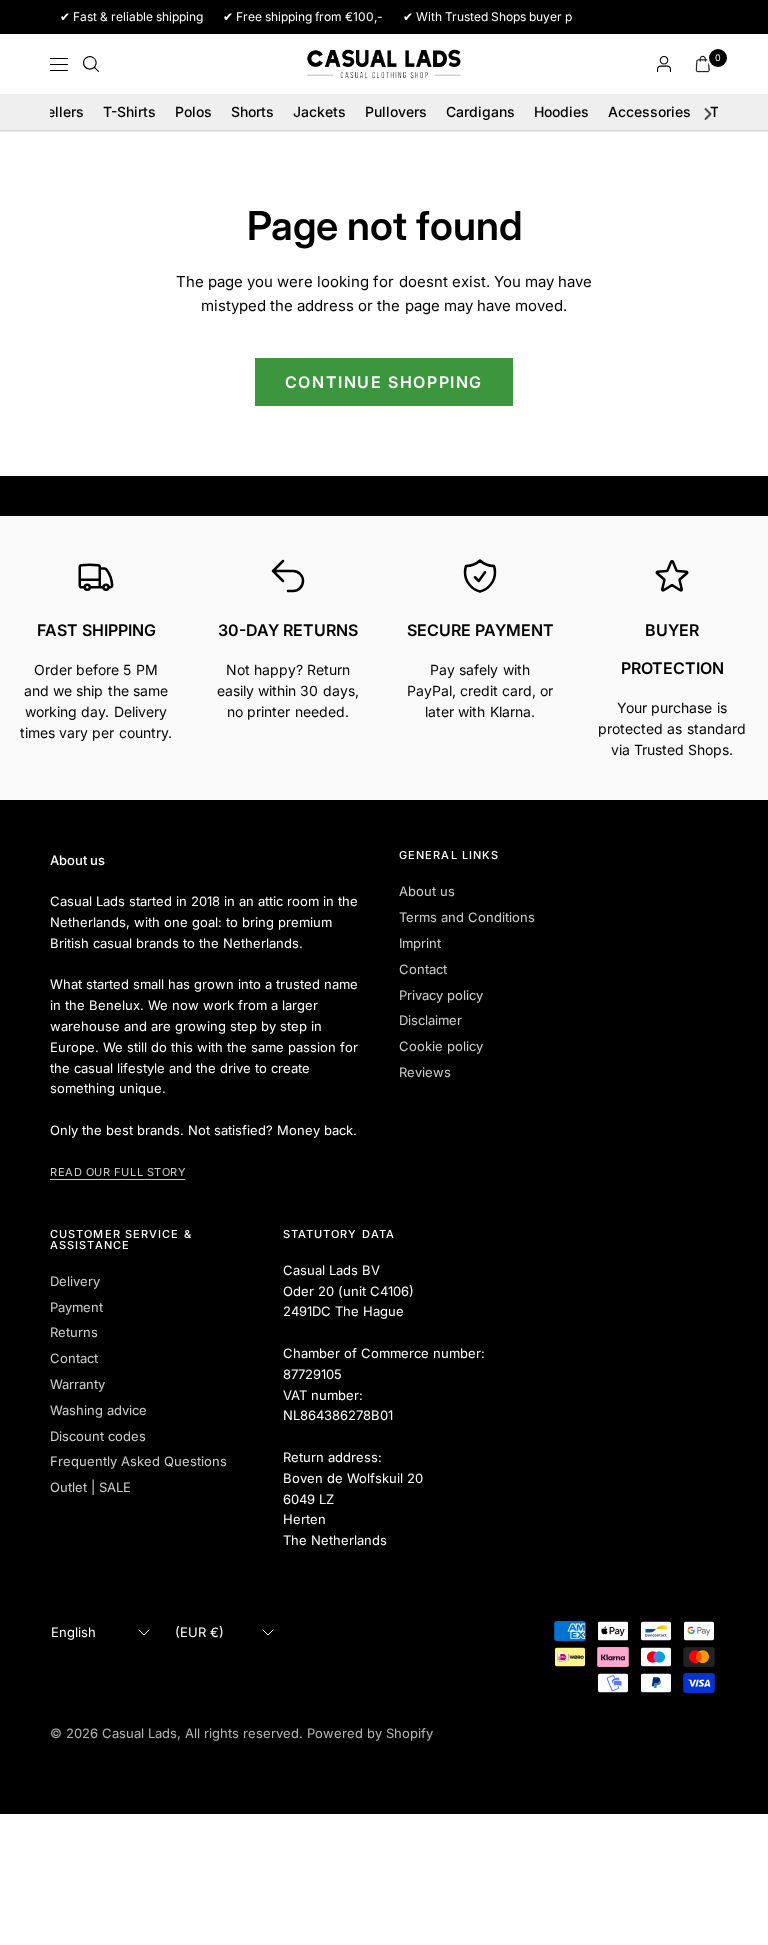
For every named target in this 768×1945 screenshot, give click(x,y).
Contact (423, 969)
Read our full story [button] (117, 1172)
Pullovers (396, 111)
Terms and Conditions (467, 917)
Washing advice (98, 1410)
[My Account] (664, 64)
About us (427, 891)
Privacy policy (441, 995)
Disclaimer (430, 1020)
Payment (76, 1307)
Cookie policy (441, 1046)
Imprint (420, 943)
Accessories (649, 111)
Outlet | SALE (90, 1487)
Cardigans (480, 111)
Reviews (425, 1072)
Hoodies (561, 111)
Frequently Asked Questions (138, 1461)
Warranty (77, 1384)
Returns (74, 1332)
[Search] (91, 64)
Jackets (319, 111)
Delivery (75, 1281)
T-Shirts (129, 111)
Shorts (252, 111)
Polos (193, 111)
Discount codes (98, 1436)
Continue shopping (384, 382)
